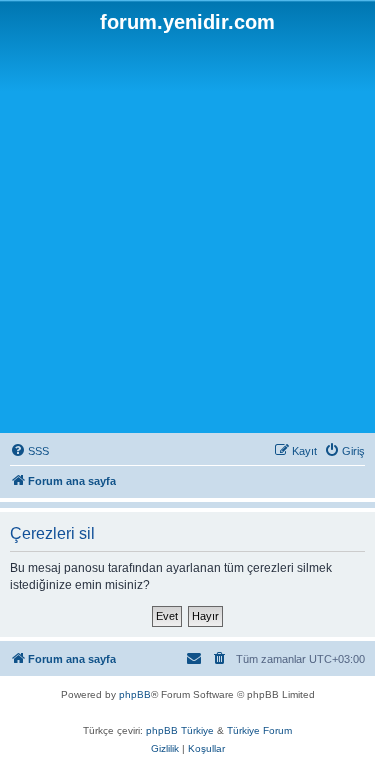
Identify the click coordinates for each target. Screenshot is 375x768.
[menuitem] (29, 451)
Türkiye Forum (259, 730)
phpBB (135, 694)
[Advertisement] (187, 231)
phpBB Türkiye (180, 730)
